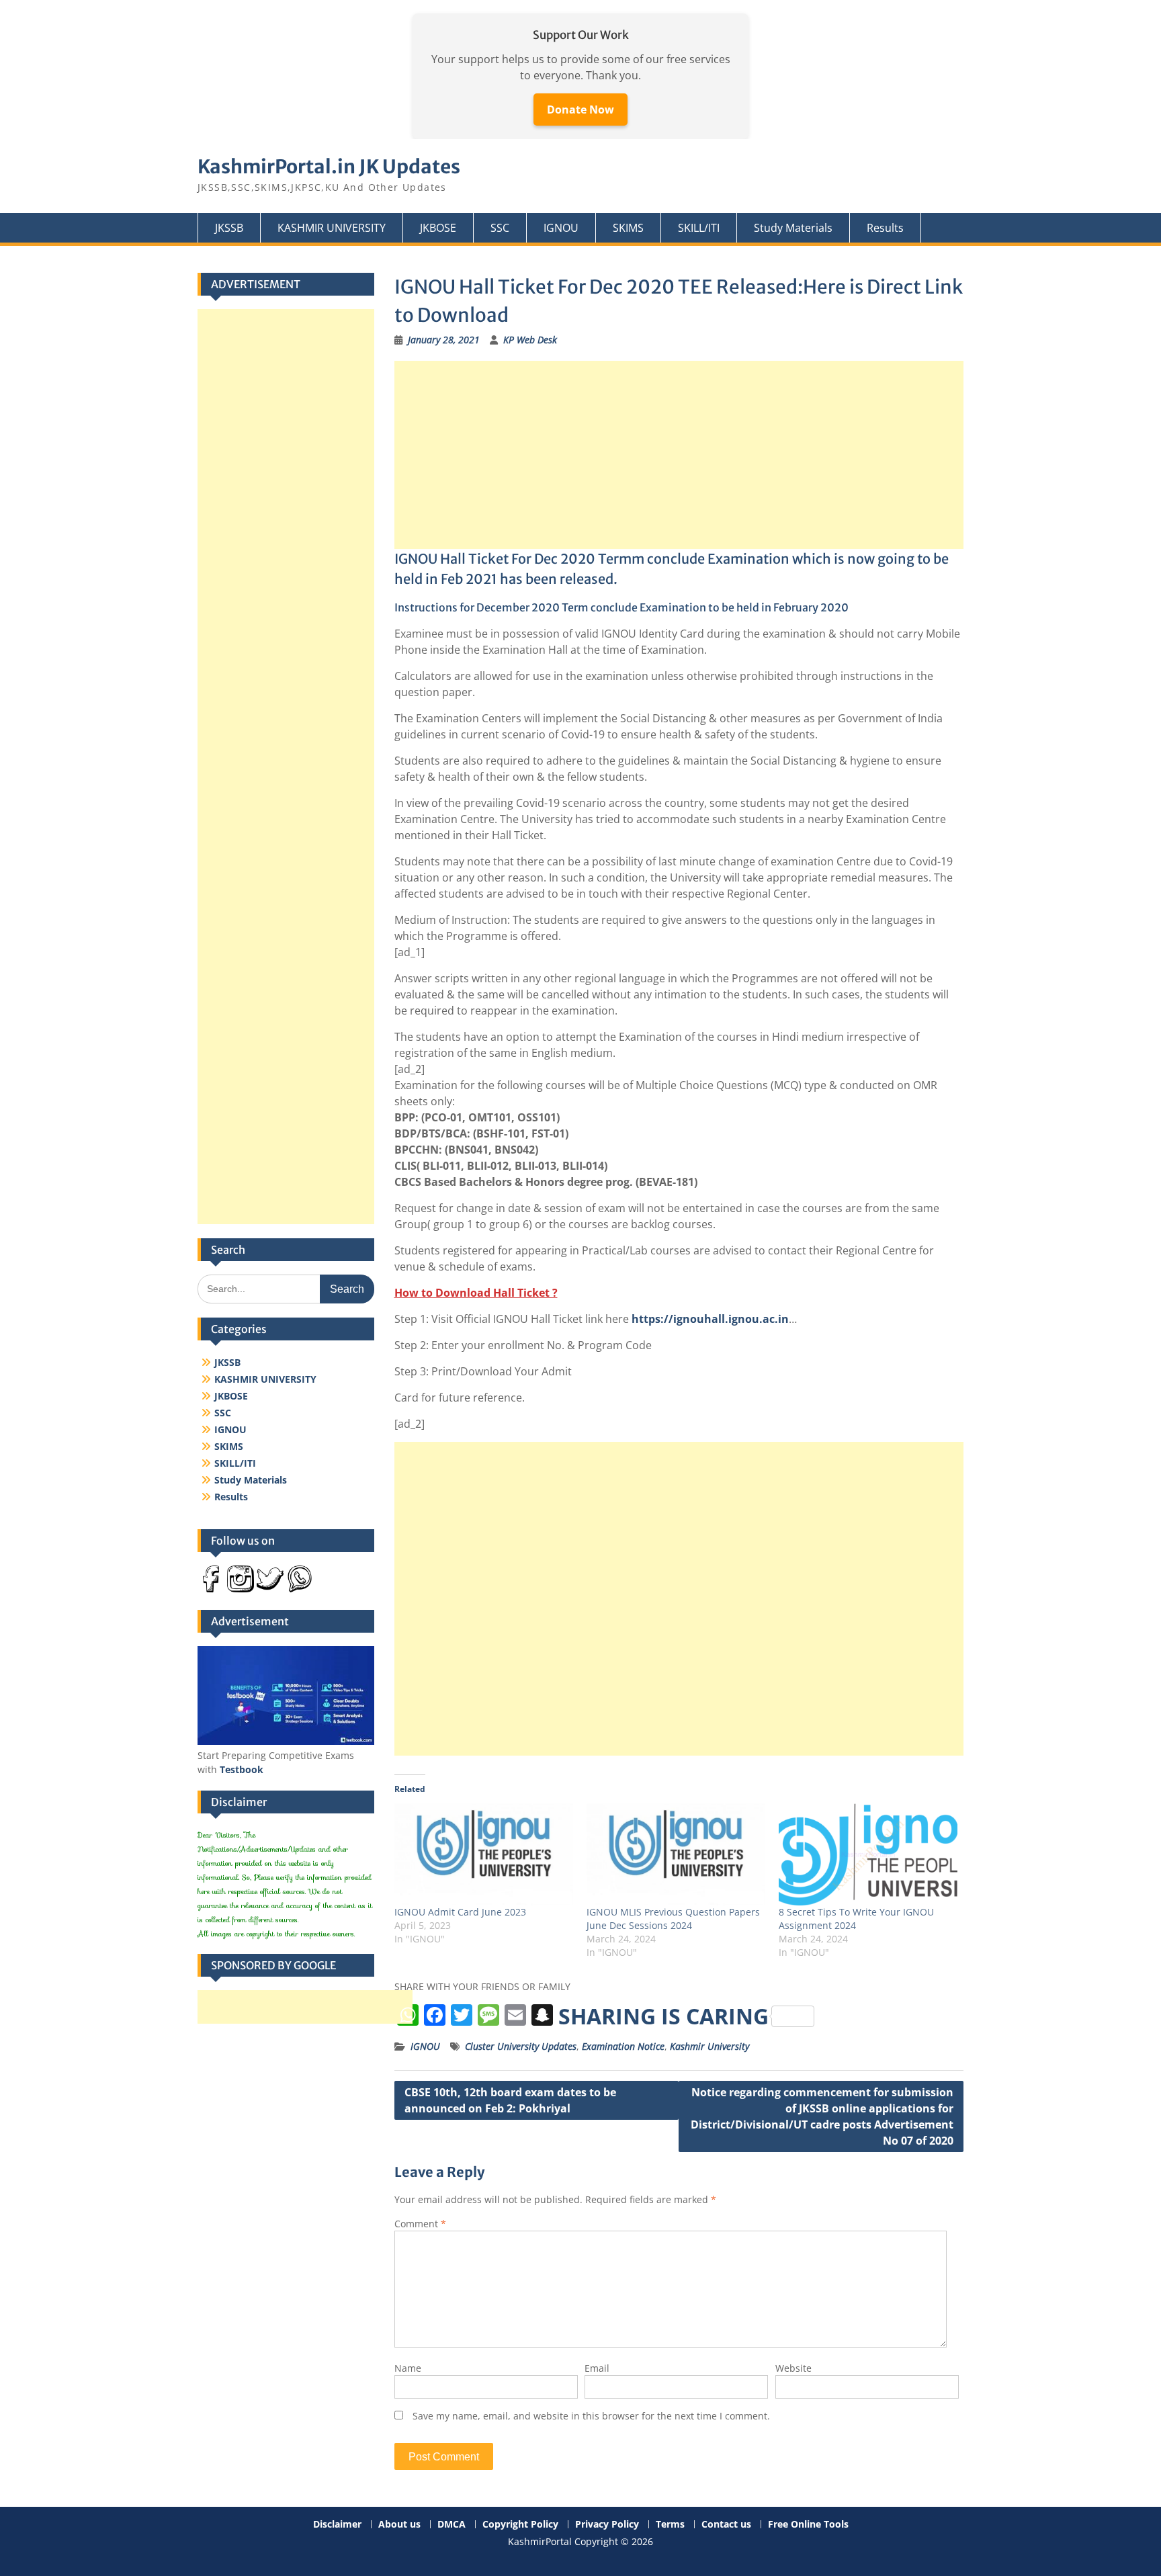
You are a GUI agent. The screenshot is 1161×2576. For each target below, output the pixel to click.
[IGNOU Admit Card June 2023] (484, 1854)
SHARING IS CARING (663, 2016)
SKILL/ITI (699, 228)
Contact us (726, 2525)
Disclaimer (337, 2525)
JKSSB (229, 228)
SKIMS (628, 228)
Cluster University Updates (521, 2046)
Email (597, 2368)
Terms (670, 2525)
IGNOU (561, 228)
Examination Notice (623, 2046)
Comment (420, 2224)
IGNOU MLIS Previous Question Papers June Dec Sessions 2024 (673, 1919)
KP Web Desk (530, 340)
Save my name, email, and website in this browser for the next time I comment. (591, 2416)
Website (793, 2368)
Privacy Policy (607, 2525)
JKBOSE (438, 228)
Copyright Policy (520, 2525)
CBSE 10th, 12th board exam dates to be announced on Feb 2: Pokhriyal (510, 2100)
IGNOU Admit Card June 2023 (460, 1912)
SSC (500, 228)
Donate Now (580, 110)
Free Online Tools (808, 2525)
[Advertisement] (679, 455)
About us (399, 2525)
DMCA (451, 2525)
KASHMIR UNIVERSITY (332, 228)
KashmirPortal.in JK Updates (329, 167)
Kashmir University (709, 2046)
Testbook (242, 1769)
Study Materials (793, 228)
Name (408, 2368)
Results (885, 228)
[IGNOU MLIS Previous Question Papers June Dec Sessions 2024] (676, 1854)
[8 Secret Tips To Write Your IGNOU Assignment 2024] (868, 1854)
